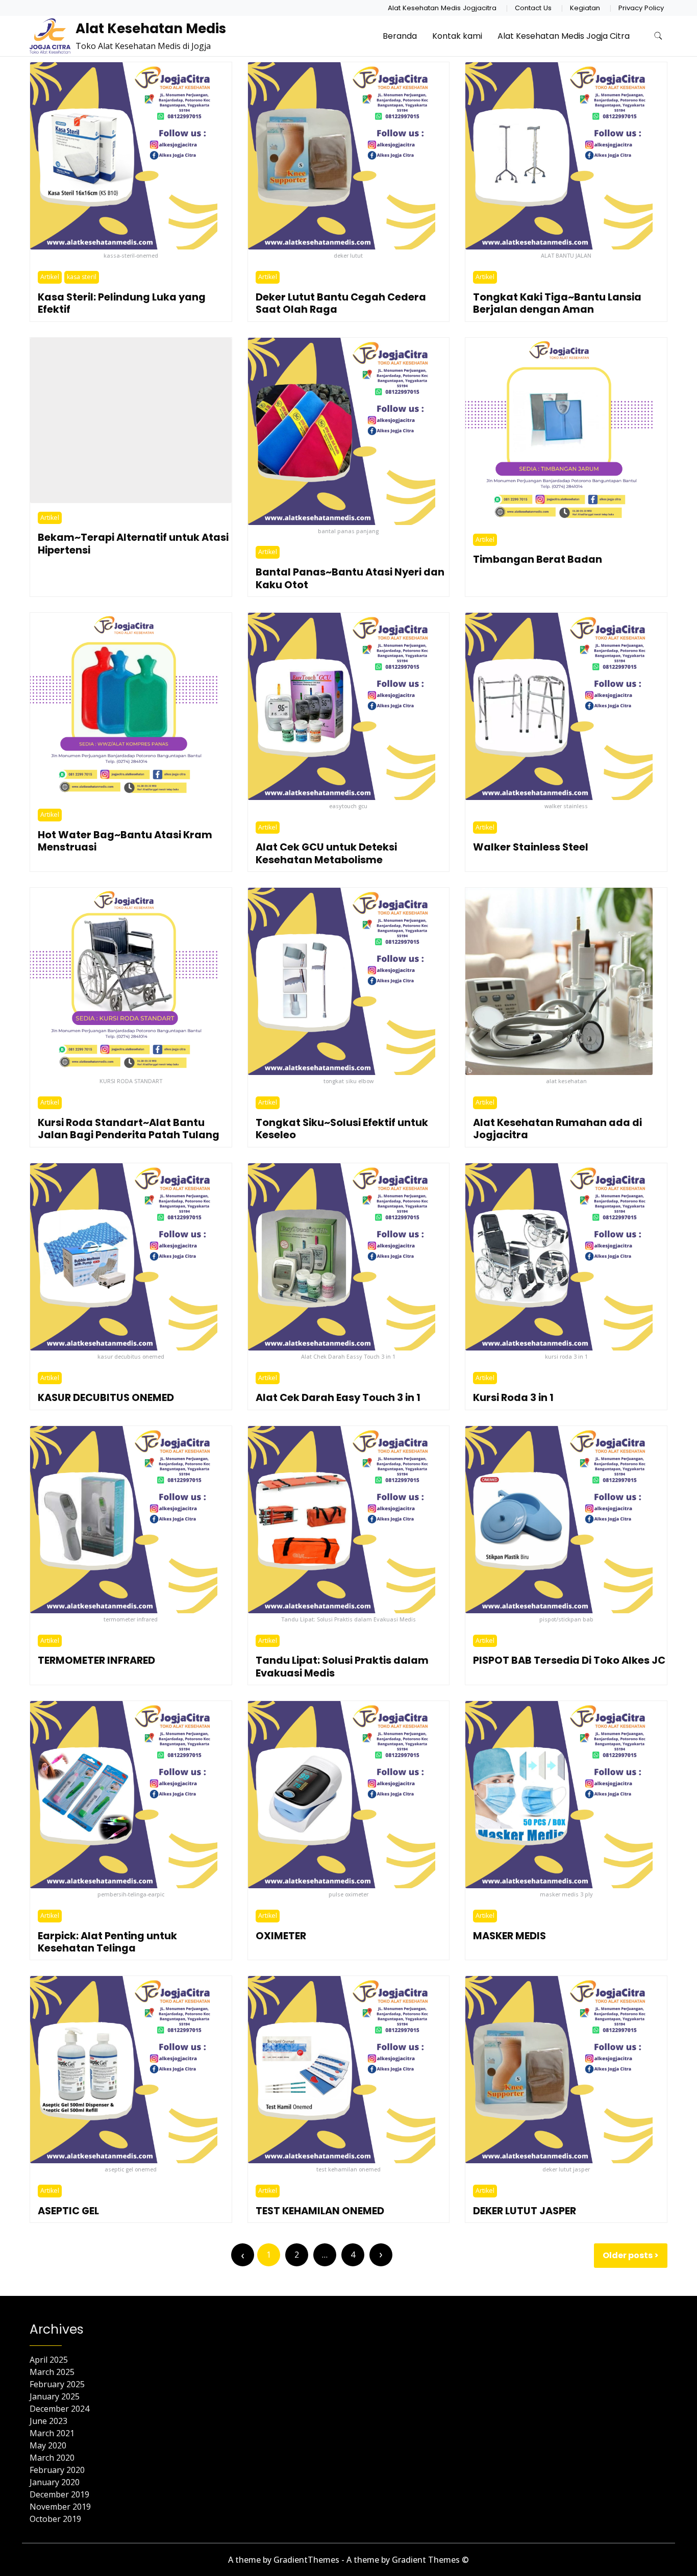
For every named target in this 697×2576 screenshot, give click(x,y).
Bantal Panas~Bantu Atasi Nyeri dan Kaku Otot (350, 578)
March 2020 (52, 2458)
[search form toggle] (658, 36)
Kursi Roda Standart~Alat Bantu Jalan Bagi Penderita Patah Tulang (129, 1129)
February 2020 (57, 2470)
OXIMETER (281, 1936)
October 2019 (55, 2519)
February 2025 (57, 2384)
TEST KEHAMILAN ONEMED (320, 2211)
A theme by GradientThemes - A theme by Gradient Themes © (348, 2560)
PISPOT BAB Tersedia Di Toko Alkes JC (569, 1660)
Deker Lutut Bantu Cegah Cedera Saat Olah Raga (341, 303)
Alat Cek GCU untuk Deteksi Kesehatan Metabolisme (326, 853)
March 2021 (52, 2433)
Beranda (400, 36)
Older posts (628, 2255)
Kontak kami (457, 36)
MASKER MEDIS (509, 1936)
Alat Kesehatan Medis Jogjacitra (442, 8)
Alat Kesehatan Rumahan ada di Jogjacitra (557, 1129)
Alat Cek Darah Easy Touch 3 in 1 (338, 1398)
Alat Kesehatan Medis (151, 29)
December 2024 (59, 2409)
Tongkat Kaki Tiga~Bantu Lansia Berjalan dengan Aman (557, 303)
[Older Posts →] (381, 2255)
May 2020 (48, 2445)
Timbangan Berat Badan (538, 559)
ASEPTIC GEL (68, 2211)
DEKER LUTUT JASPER (525, 2211)
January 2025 (55, 2396)
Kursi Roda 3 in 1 (513, 1398)
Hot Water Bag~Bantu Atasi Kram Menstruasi (125, 841)
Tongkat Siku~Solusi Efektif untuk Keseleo (342, 1129)
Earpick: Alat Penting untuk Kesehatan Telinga (107, 1942)
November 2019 (60, 2507)
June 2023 (48, 2421)
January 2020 (55, 2482)
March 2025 (52, 2372)
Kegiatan (585, 8)
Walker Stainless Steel (531, 847)
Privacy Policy (641, 8)
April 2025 (49, 2360)
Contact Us (533, 8)
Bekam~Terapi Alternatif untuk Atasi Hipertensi (133, 544)
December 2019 (59, 2494)
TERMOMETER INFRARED (96, 1660)
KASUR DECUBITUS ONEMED (106, 1398)
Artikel (50, 277)
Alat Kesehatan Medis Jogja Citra (564, 36)
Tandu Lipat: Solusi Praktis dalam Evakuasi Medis (342, 1667)
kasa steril (82, 277)
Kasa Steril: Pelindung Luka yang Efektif (122, 303)
